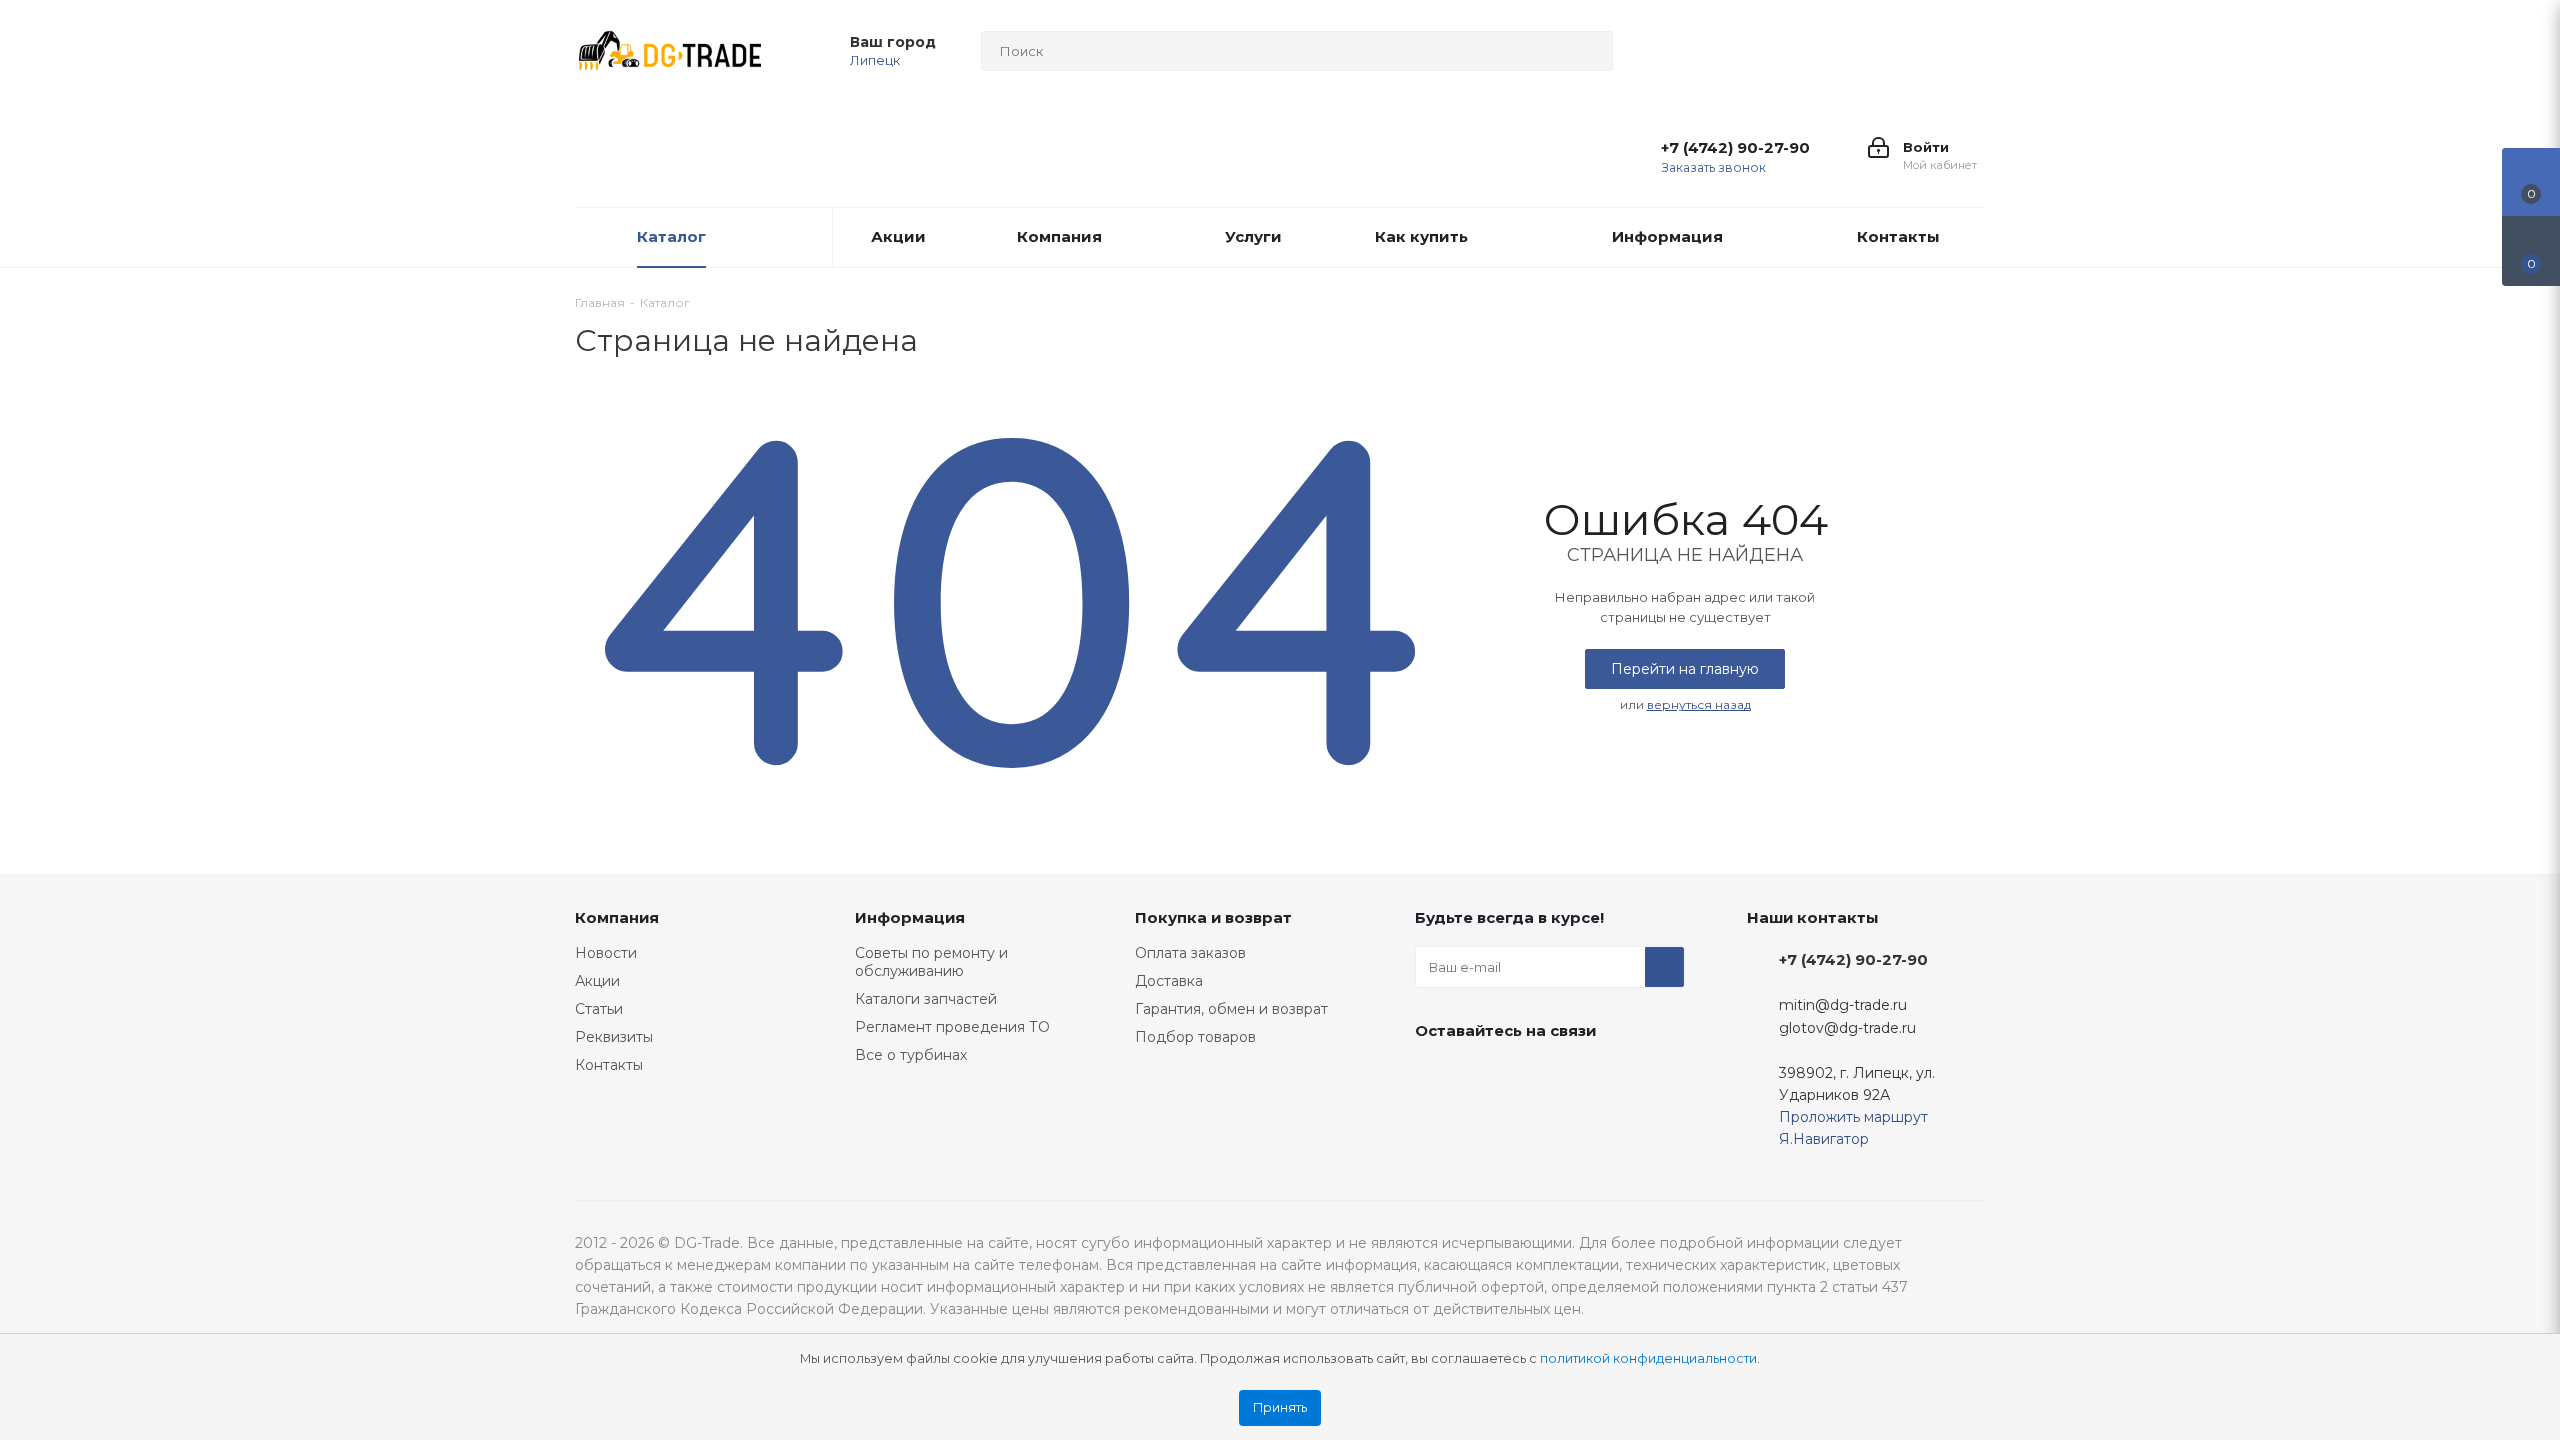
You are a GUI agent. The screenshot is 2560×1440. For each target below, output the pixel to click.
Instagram (1485, 1077)
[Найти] (1589, 51)
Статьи (599, 1009)
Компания (617, 917)
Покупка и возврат (1213, 917)
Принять (1280, 1407)
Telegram (1535, 1077)
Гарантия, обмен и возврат (1231, 1009)
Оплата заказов (1190, 953)
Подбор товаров (1195, 1037)
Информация (910, 917)
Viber (1585, 1077)
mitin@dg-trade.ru (1843, 1005)
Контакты (609, 1065)
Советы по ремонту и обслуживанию (931, 962)
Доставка (1169, 981)
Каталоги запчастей (926, 999)
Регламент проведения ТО (952, 1027)
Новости (606, 953)
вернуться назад (1699, 704)
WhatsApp (1635, 1077)
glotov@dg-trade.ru (1847, 1029)
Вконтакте (1435, 1077)
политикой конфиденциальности (1648, 1358)
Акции (597, 981)
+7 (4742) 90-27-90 (1735, 148)
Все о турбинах (911, 1055)
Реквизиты (614, 1037)
